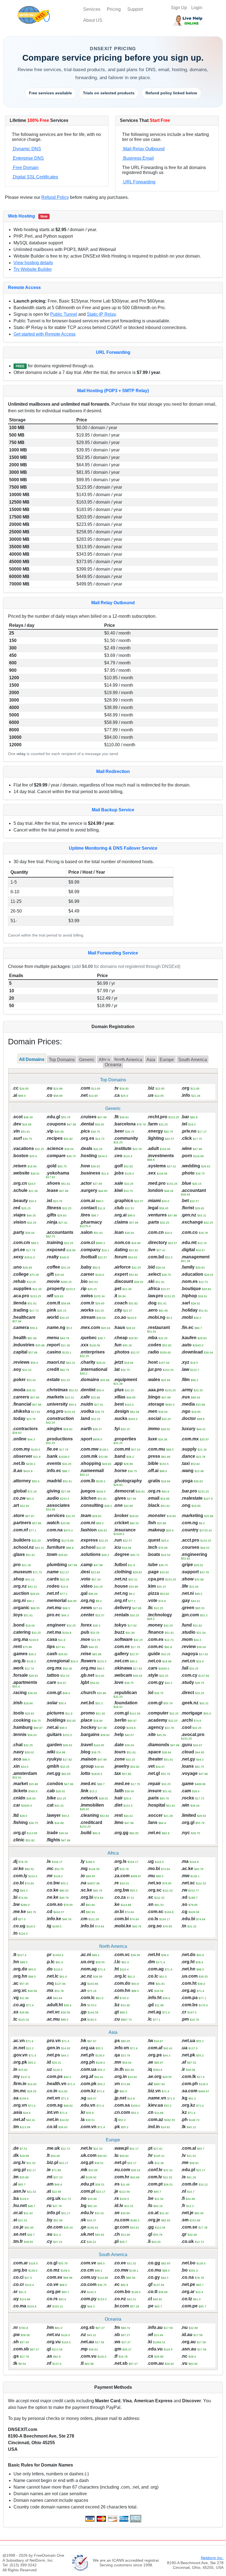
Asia (151, 1060)
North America (128, 1060)
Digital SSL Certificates (35, 177)
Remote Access (24, 287)
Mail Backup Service (113, 810)
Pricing (114, 9)
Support (135, 9)
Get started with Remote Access (45, 334)
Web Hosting (21, 216)
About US (93, 20)
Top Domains (62, 1060)
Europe (167, 1060)
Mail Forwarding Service (113, 953)
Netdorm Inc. (212, 2558)
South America (193, 1060)
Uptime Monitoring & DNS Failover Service (113, 848)
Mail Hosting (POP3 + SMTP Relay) (113, 391)
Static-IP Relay (101, 314)
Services (92, 9)
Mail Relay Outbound (143, 149)
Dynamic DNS (26, 149)
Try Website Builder (33, 269)
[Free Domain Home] (49, 15)
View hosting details (33, 263)
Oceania (113, 1065)
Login (197, 8)
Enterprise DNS (28, 158)
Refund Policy (55, 197)
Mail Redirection (113, 771)
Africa (104, 1060)
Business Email (138, 158)
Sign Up (179, 8)
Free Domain (25, 168)
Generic (87, 1060)
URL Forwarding (139, 182)
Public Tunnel (64, 314)
